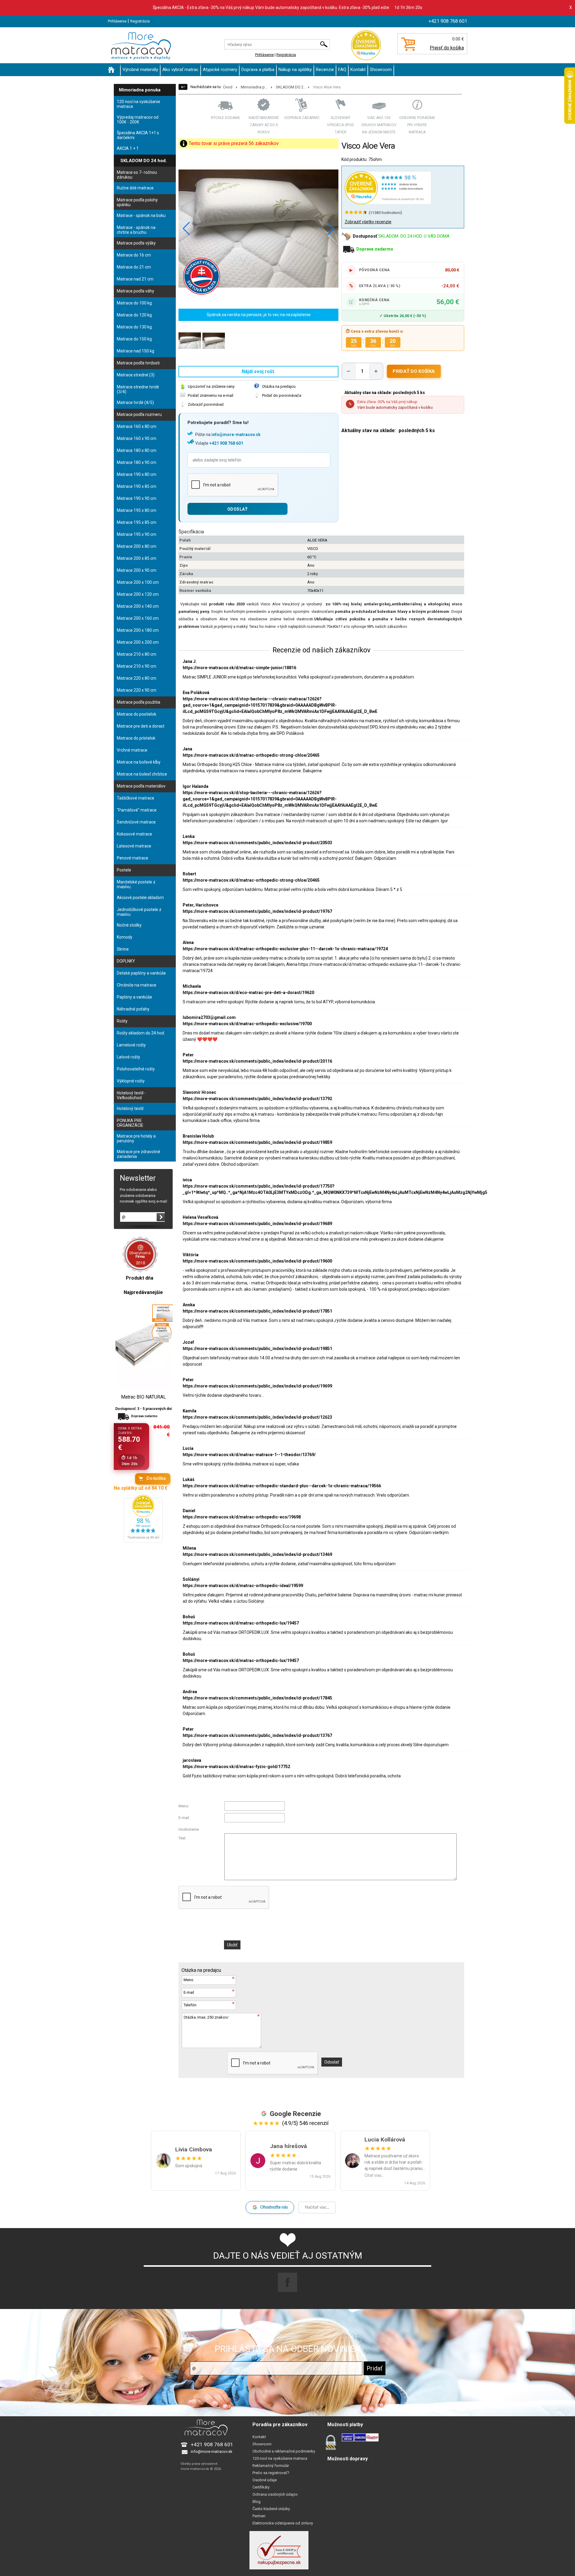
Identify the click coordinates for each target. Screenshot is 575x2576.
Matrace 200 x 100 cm (138, 582)
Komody (125, 937)
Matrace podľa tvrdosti (138, 363)
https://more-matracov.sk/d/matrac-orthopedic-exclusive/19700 (247, 1024)
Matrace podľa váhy (136, 291)
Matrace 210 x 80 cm (137, 654)
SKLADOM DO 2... (291, 87)
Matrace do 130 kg (134, 327)
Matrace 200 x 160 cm (138, 618)
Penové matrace (133, 858)
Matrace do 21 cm (134, 267)
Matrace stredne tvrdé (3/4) (138, 389)
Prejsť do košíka (447, 48)
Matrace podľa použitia (139, 702)
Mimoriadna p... (254, 87)
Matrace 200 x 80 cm (137, 546)
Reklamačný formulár (271, 2466)
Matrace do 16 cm (134, 255)
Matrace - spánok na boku (141, 215)
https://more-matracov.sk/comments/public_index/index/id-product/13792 (257, 1099)
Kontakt (358, 70)
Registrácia (140, 21)
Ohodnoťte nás (274, 2207)
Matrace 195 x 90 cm (137, 534)
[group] (258, 229)
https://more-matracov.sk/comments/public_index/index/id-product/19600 (257, 1261)
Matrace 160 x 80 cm (137, 426)
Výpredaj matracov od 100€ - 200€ (138, 120)
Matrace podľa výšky (136, 243)
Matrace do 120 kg (134, 315)
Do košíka (156, 1479)
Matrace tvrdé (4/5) (135, 402)
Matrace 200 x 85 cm (137, 558)
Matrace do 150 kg (134, 339)
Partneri (259, 2516)
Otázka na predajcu (279, 386)
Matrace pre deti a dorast (141, 726)
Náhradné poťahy (133, 1009)
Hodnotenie (189, 1829)
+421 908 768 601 (226, 443)
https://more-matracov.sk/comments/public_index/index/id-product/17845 (257, 1698)
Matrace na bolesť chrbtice (142, 774)
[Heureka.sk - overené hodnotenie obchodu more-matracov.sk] (143, 1541)
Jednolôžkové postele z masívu (139, 912)
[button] (331, 229)
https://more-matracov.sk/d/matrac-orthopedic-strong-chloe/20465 (251, 755)
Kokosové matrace (134, 834)
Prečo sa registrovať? (271, 2473)
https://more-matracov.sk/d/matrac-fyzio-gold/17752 (236, 1767)
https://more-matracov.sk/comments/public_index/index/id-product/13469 (257, 1554)
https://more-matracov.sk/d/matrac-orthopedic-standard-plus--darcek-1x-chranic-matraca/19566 (282, 1486)
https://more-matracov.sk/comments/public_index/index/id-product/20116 (257, 1061)
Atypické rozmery (220, 70)
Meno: (184, 1806)
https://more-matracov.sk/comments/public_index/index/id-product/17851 (257, 1311)
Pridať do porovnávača (282, 395)
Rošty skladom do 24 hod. (141, 1033)
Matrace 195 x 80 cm (137, 510)
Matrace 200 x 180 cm (138, 630)
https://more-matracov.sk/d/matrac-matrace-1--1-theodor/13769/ (249, 1455)
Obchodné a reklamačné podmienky (284, 2451)
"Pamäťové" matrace (137, 810)
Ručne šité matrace (135, 188)
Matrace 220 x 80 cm (137, 678)
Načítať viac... (317, 2207)
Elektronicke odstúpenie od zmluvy (283, 2523)
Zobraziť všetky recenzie (368, 222)
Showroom (381, 70)
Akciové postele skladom (140, 898)
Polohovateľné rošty (136, 1069)
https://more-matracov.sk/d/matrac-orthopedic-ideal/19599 (243, 1586)
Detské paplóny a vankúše (141, 973)
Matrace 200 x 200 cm (138, 642)
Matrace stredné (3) (136, 375)
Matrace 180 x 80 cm (137, 450)
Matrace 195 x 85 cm (137, 522)
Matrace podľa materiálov (141, 786)
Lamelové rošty (131, 1045)
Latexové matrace (134, 846)
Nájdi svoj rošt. (258, 371)
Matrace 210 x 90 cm (137, 666)
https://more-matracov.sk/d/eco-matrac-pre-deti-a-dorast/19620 (248, 993)
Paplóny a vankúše (134, 997)
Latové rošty (128, 1057)
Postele (124, 870)
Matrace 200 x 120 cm (138, 594)
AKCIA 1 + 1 (128, 148)
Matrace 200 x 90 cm (137, 570)
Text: (182, 1838)
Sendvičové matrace (136, 822)
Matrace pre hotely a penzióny (136, 1138)
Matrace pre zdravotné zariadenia (139, 1154)
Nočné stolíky (129, 925)
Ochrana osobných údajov (275, 2494)
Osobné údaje (265, 2480)
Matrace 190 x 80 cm (137, 474)
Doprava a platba (258, 70)
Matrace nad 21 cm (135, 279)
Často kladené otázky (271, 2509)
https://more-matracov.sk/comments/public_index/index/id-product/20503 (257, 843)
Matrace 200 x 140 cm (138, 606)
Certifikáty (261, 2487)
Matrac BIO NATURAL (143, 1397)
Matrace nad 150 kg (136, 351)
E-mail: (184, 1818)
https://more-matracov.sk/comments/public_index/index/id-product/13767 (257, 1735)
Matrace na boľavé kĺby (139, 762)
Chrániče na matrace (137, 985)
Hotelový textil (130, 1108)
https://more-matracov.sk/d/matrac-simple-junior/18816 (239, 668)
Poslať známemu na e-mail (211, 395)
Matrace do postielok (137, 714)
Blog (257, 2502)
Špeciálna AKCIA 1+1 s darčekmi (138, 135)
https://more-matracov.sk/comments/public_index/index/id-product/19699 (257, 1386)
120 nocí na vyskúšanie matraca (139, 104)
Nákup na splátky (295, 70)
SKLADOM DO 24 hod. (144, 161)
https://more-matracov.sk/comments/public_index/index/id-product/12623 (257, 1417)
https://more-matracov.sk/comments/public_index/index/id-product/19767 (257, 911)
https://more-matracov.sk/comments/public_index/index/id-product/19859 (257, 1142)
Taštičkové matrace (136, 798)
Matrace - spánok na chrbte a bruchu (136, 230)
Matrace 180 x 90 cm (137, 462)
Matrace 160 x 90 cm (137, 438)
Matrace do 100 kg (134, 303)
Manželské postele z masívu (136, 884)
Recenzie (325, 70)
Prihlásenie (117, 21)
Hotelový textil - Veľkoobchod (131, 1095)
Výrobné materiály (140, 70)
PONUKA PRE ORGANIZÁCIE (130, 1123)
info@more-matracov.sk (236, 435)
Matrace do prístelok (136, 738)
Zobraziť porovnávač (206, 404)
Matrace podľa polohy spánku (137, 202)
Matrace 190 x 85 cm (137, 486)
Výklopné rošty (131, 1081)
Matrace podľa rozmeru (139, 414)
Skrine (123, 949)
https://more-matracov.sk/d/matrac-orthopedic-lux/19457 (241, 1623)
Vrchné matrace (132, 750)
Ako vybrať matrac (180, 70)
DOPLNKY (126, 961)
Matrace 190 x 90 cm (137, 498)
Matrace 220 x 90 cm (137, 690)
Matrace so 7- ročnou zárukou (137, 175)
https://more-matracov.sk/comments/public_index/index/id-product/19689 (257, 1224)
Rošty (122, 1021)
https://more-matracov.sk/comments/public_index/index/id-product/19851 (257, 1349)
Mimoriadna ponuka (140, 90)
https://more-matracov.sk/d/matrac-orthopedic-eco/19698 (242, 1517)
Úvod (228, 87)
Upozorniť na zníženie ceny (211, 386)
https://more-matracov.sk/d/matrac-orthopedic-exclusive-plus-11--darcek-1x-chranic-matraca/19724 (285, 949)
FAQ (342, 70)
